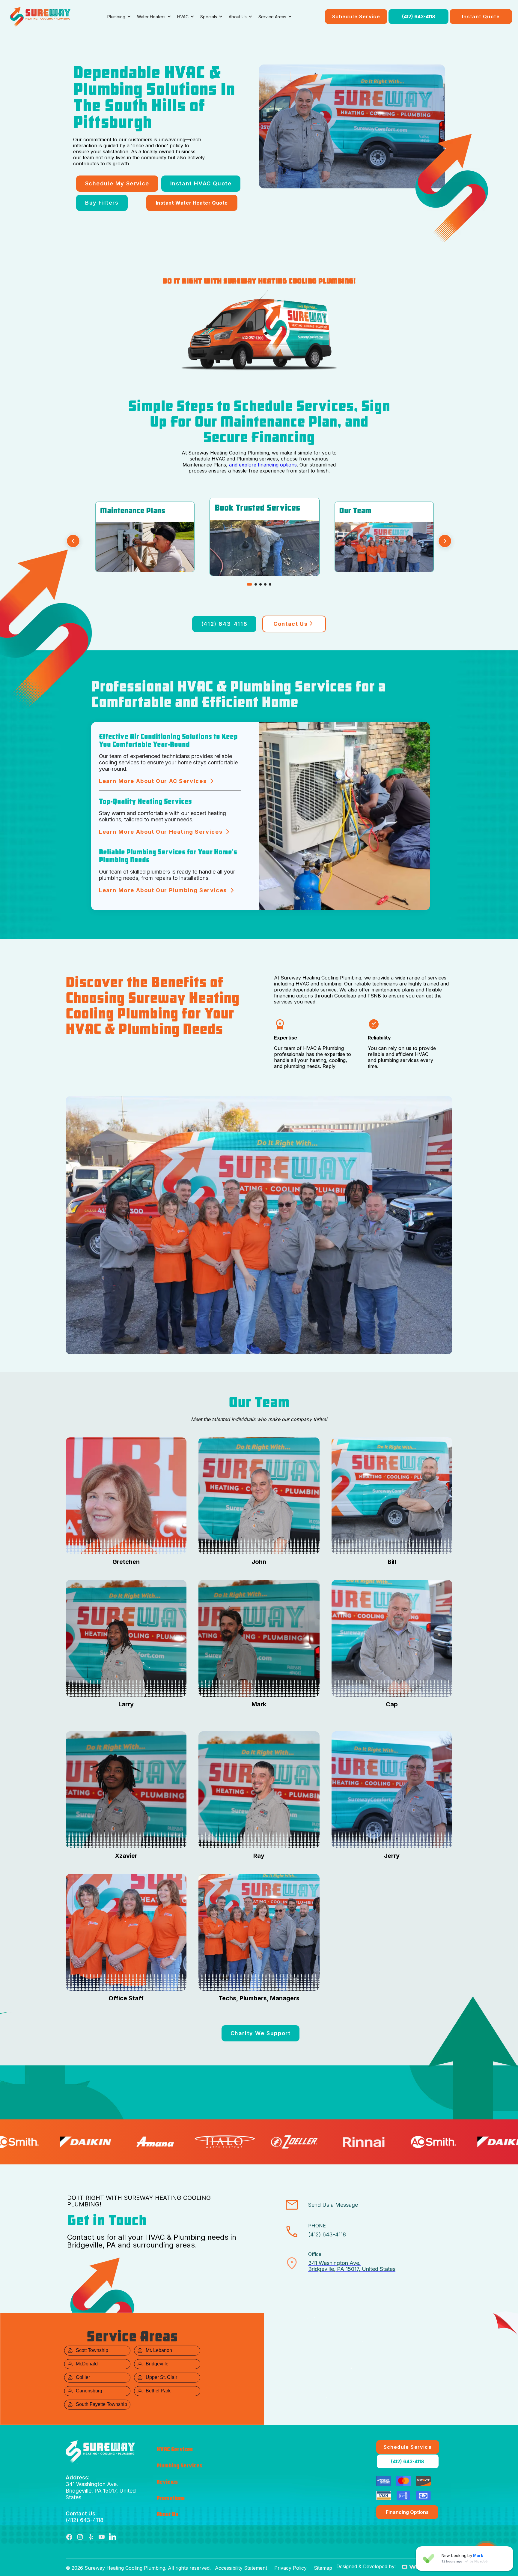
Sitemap (323, 2568)
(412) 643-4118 (419, 16)
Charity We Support (261, 2033)
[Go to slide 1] (249, 584)
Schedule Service (356, 16)
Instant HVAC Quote (201, 183)
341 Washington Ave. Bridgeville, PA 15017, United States (101, 2487)
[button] (119, 17)
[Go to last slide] (73, 542)
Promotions (171, 2498)
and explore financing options (263, 465)
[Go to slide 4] (265, 584)
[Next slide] (445, 542)
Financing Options (407, 2512)
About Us (167, 2514)
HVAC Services (175, 2449)
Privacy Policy (290, 2568)
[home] (40, 16)
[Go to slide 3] (260, 584)
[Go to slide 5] (270, 584)
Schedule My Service (117, 183)
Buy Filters (102, 203)
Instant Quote (481, 16)
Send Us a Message (333, 2205)
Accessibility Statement (241, 2568)
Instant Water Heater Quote (192, 203)
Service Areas (272, 17)
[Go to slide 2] (256, 584)
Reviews (167, 2482)
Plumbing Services (179, 2466)
